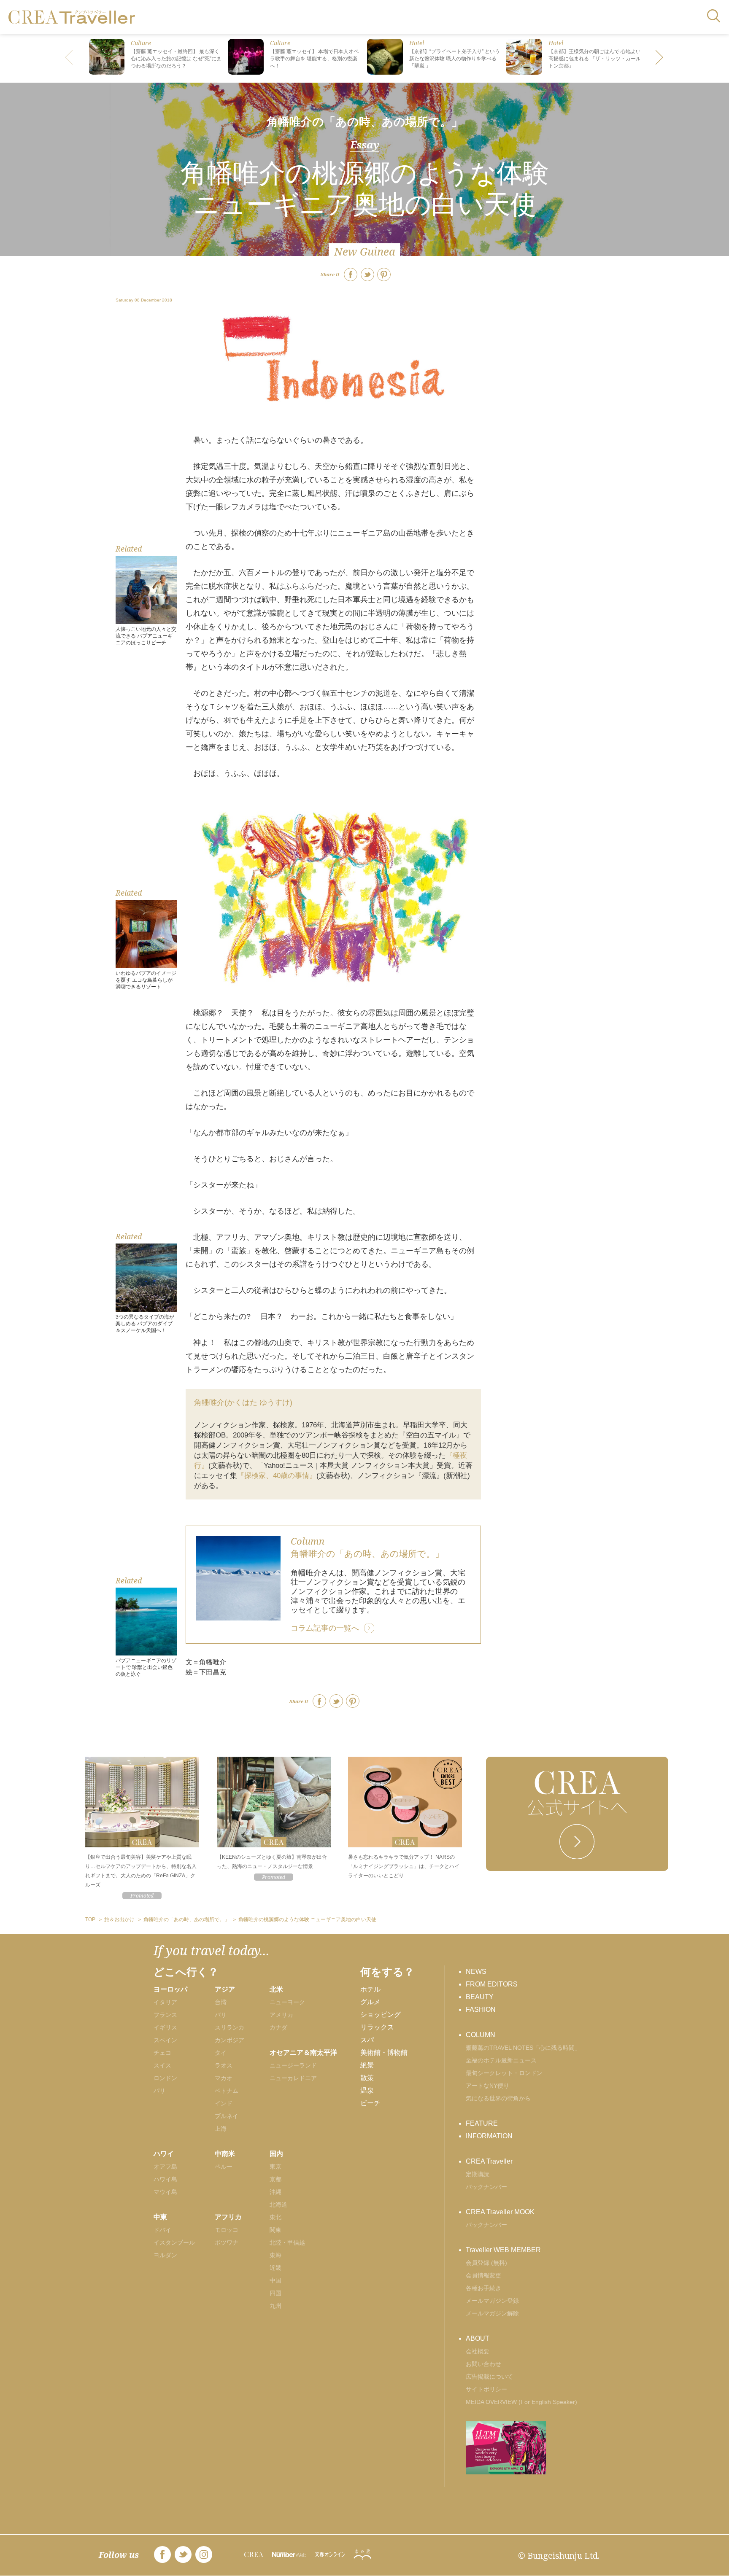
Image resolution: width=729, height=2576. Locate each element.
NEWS (476, 1972)
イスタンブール (174, 2242)
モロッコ (227, 2230)
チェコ (162, 2053)
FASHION (481, 2009)
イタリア (165, 2002)
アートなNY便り (487, 2086)
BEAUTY (480, 1997)
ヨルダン (165, 2255)
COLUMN (481, 2035)
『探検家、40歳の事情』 (277, 1476)
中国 (275, 2280)
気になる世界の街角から (498, 2098)
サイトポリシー (486, 2389)
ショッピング (381, 2015)
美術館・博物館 (384, 2052)
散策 (367, 2078)
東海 (275, 2255)
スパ (367, 2040)
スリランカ (229, 2027)
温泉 (367, 2090)
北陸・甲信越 (287, 2242)
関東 (275, 2230)
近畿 (275, 2268)
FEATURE (482, 2123)
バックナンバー (486, 2187)
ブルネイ (227, 2116)
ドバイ (162, 2230)
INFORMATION (489, 2136)
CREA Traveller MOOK (500, 2212)
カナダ (278, 2027)
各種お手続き (483, 2288)
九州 (275, 2306)
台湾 (221, 2002)
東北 (275, 2217)
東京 (275, 2167)
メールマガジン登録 (492, 2301)
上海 (221, 2129)
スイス (162, 2065)
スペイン (165, 2040)
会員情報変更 (483, 2275)
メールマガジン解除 (492, 2313)
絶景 (367, 2065)
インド (224, 2103)
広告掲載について (489, 2377)
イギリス (165, 2027)
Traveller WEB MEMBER (503, 2250)
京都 (275, 2179)
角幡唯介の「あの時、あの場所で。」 (365, 122)
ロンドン (165, 2078)
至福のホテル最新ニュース (501, 2060)
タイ (221, 2053)
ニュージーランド (293, 2065)
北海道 (278, 2205)
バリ (221, 2015)
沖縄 (275, 2192)
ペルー (224, 2167)
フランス (165, 2015)
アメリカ (281, 2015)
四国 (275, 2293)
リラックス (377, 2027)
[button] (660, 58)
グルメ (370, 2002)
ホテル (370, 1989)
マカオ (224, 2078)
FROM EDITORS (492, 1984)
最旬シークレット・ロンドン (504, 2073)
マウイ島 (165, 2192)
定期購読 (478, 2174)
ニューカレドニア (293, 2078)
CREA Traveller (489, 2161)
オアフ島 (165, 2167)
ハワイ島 (165, 2179)
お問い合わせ (483, 2364)
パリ (159, 2091)
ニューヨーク (287, 2002)
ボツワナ (227, 2242)
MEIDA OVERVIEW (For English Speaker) (521, 2402)
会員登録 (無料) (486, 2263)
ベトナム (227, 2091)
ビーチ (370, 2103)
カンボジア (229, 2040)
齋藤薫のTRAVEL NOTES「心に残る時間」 (523, 2048)
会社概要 (478, 2351)
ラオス (224, 2065)
